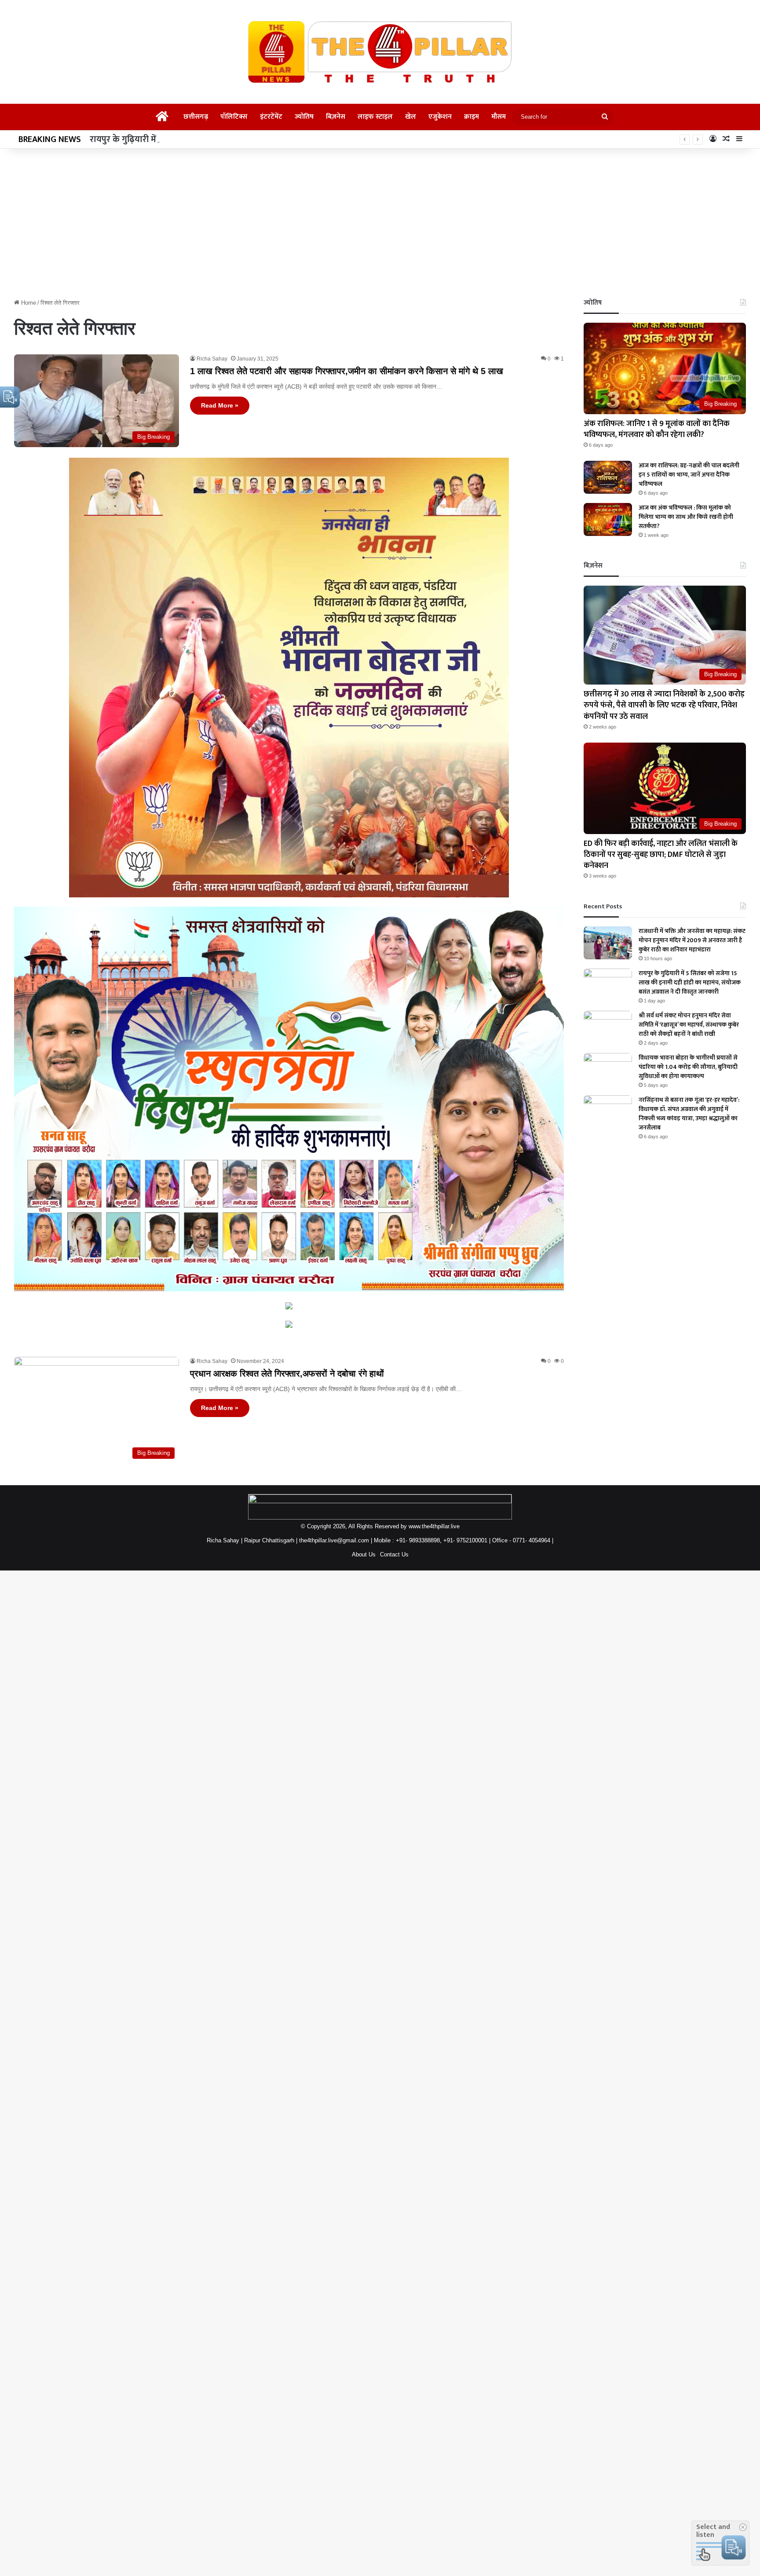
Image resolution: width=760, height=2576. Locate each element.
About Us (364, 1554)
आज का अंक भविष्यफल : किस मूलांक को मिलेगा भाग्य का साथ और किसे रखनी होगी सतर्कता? (686, 517)
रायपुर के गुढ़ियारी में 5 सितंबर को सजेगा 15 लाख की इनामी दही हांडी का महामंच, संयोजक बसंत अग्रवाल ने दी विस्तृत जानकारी (295, 139)
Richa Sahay (212, 359)
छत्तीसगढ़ (196, 117)
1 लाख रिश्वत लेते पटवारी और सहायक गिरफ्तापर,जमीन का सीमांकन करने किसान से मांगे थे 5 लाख (347, 371)
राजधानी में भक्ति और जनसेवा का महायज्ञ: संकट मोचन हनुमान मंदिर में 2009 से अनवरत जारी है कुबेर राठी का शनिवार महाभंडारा (692, 940)
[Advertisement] (380, 223)
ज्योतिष (304, 117)
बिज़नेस (336, 117)
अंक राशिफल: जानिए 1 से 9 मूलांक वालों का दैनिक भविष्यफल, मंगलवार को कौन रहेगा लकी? (657, 429)
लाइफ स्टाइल (375, 117)
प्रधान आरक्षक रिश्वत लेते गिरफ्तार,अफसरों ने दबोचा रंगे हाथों (287, 1374)
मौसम (499, 117)
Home (28, 303)
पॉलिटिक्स (234, 117)
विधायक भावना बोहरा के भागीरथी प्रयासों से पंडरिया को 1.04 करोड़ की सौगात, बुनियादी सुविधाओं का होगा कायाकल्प (688, 1067)
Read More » (220, 405)
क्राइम (471, 117)
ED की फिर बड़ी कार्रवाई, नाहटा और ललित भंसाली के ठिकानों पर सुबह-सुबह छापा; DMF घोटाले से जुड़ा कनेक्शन (661, 855)
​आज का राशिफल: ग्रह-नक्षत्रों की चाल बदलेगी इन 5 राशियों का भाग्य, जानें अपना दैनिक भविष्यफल (689, 475)
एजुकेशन (440, 117)
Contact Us (394, 1554)
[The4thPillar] (380, 52)
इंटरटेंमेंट (271, 117)
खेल (411, 117)
